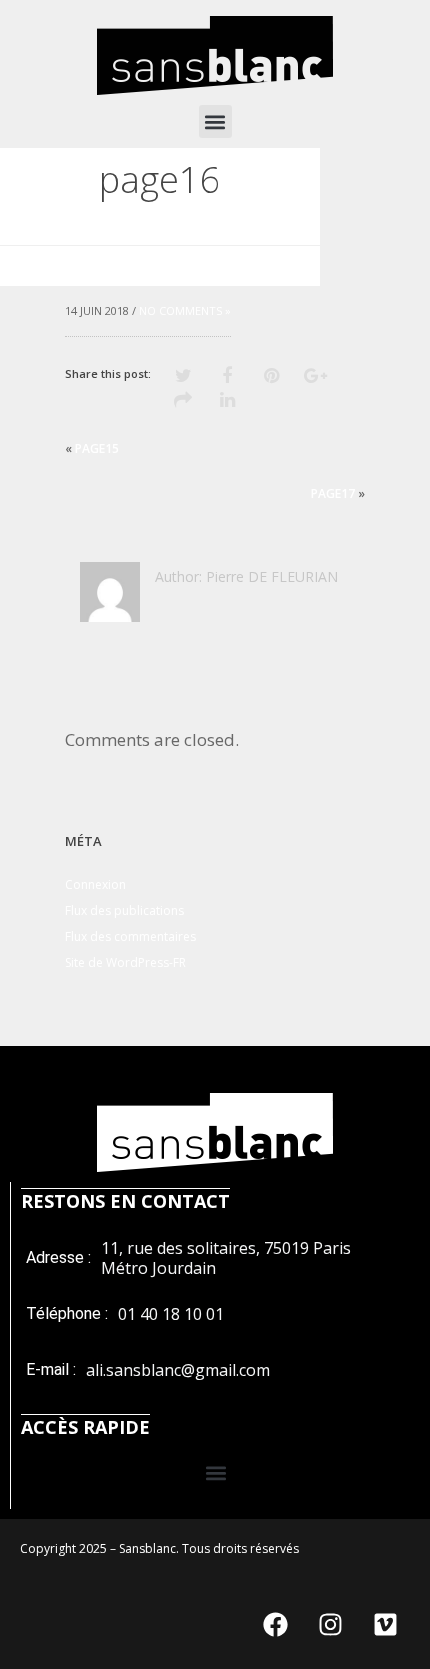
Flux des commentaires (130, 936)
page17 (333, 493)
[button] (215, 121)
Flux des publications (124, 910)
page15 (97, 448)
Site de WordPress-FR (125, 962)
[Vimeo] (385, 1624)
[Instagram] (330, 1624)
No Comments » (185, 310)
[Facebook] (275, 1624)
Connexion (95, 884)
